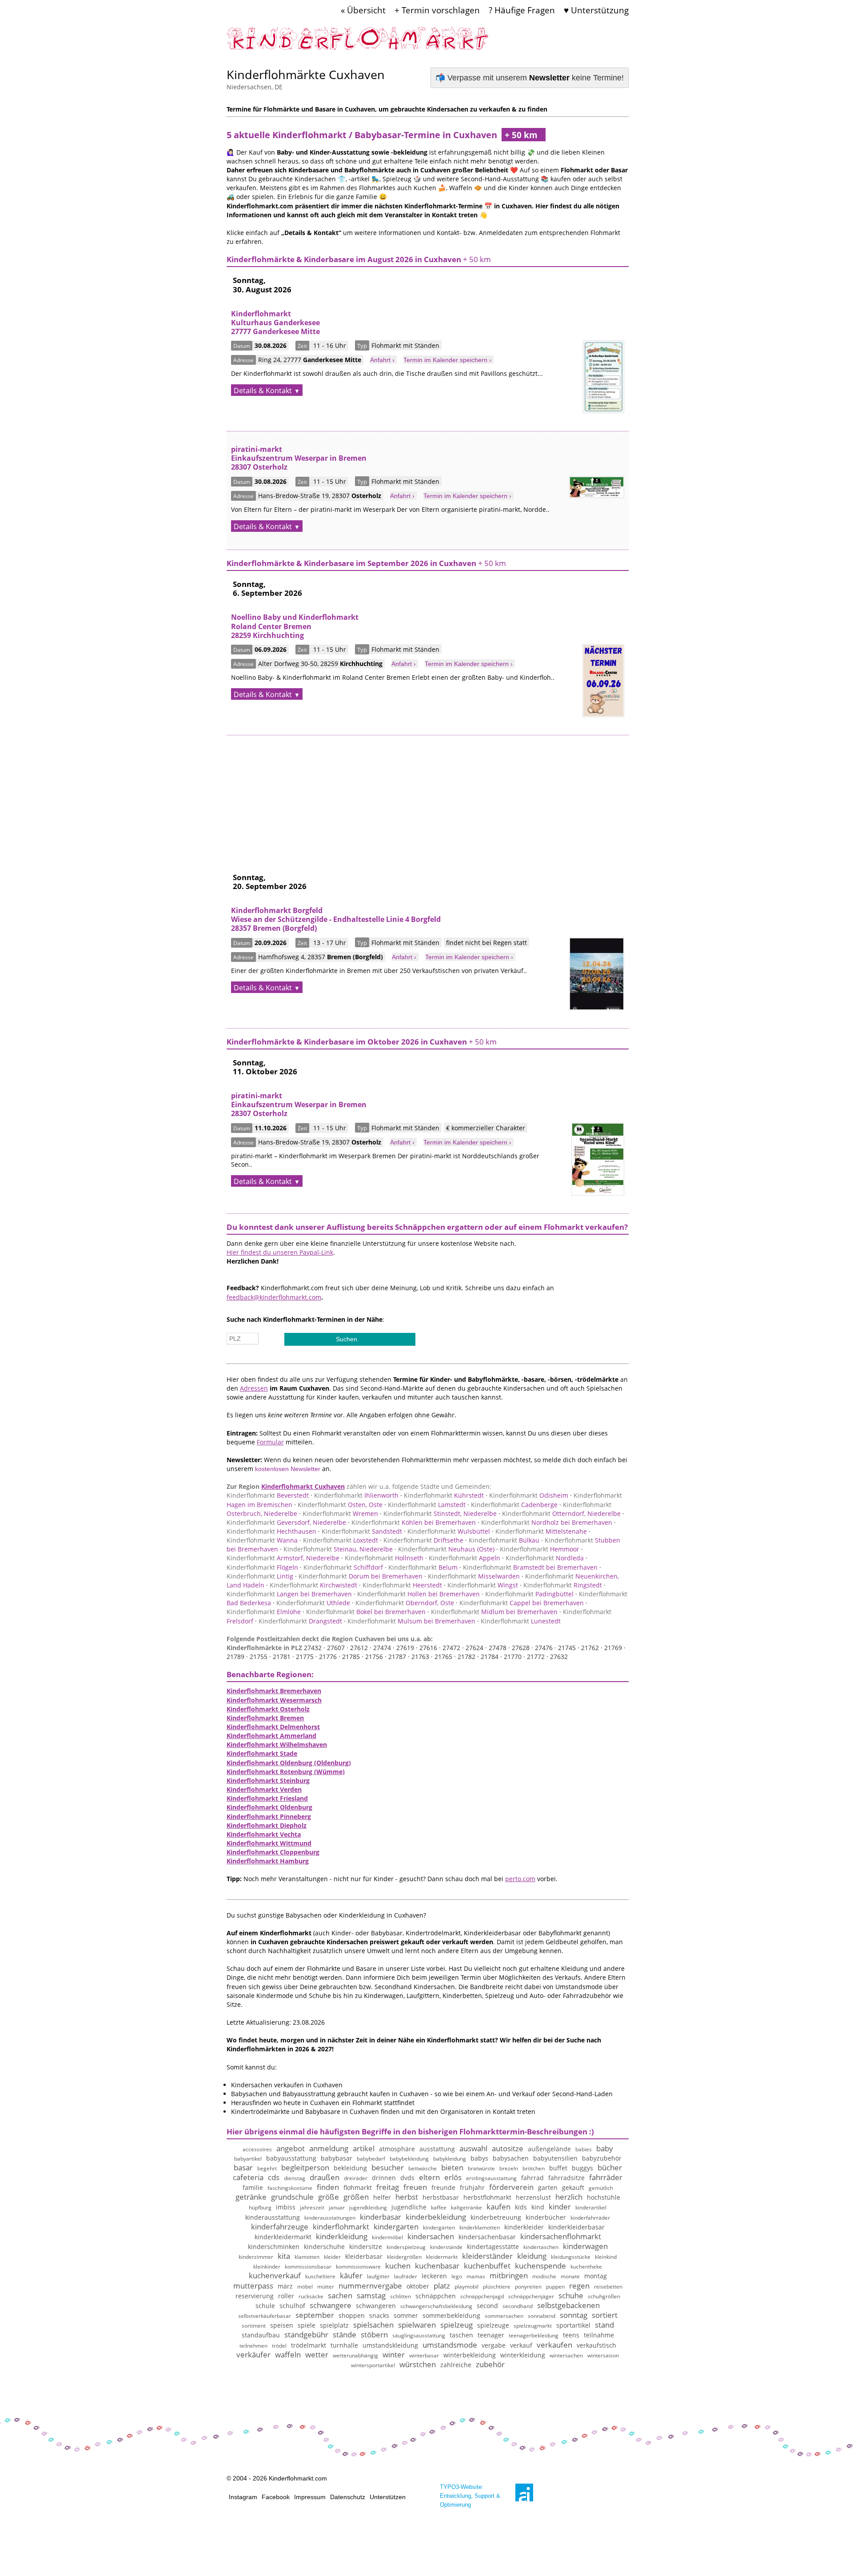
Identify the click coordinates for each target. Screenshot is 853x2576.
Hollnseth (384, 1558)
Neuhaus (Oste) (446, 1549)
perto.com (520, 1879)
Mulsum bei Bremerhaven (411, 1621)
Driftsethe (423, 1540)
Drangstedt (300, 1621)
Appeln (464, 1558)
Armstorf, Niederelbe (283, 1558)
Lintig (260, 1576)
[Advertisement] (428, 798)
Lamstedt (427, 1505)
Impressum (310, 2497)
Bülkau (504, 1540)
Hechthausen (271, 1531)
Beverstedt (268, 1495)
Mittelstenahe (541, 1531)
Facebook (276, 2497)
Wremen (340, 1513)
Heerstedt (402, 1585)
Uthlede (313, 1603)
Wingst (483, 1585)
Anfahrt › (382, 360)
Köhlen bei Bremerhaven (414, 1522)
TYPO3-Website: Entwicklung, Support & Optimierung (470, 2496)
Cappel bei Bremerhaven (522, 1603)
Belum (423, 1567)
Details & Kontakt (263, 391)
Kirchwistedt (313, 1585)
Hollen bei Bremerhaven (419, 1594)
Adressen (254, 1388)
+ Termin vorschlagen (437, 10)
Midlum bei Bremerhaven (494, 1612)
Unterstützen (388, 2497)
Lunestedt (521, 1621)
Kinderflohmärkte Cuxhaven (306, 74)
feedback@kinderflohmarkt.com (274, 1297)
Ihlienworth (356, 1495)
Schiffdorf (343, 1567)
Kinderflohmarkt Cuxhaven (303, 1486)
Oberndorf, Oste (405, 1603)
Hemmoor (540, 1549)
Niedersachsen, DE (255, 87)
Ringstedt (563, 1585)
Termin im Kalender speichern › (447, 360)
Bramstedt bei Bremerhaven (530, 1567)
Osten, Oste (340, 1505)
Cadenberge (514, 1505)
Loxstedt (341, 1540)
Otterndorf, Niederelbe (561, 1513)
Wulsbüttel (449, 1531)
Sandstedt (362, 1531)
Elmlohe (264, 1612)
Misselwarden (474, 1576)
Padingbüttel (529, 1594)
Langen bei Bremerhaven (289, 1594)
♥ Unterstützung (596, 10)
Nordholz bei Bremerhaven (547, 1522)
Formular (270, 1442)
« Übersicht (363, 10)
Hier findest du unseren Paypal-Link (280, 1252)
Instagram (243, 2497)
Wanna (262, 1540)
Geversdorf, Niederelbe (286, 1522)
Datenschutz (348, 2497)
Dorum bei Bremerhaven (361, 1576)
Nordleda (545, 1558)
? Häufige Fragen (522, 10)
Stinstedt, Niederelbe (440, 1513)
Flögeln (262, 1567)
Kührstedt (444, 1495)
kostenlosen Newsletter (288, 1469)
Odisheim (529, 1495)
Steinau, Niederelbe (338, 1549)
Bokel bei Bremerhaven (366, 1612)
